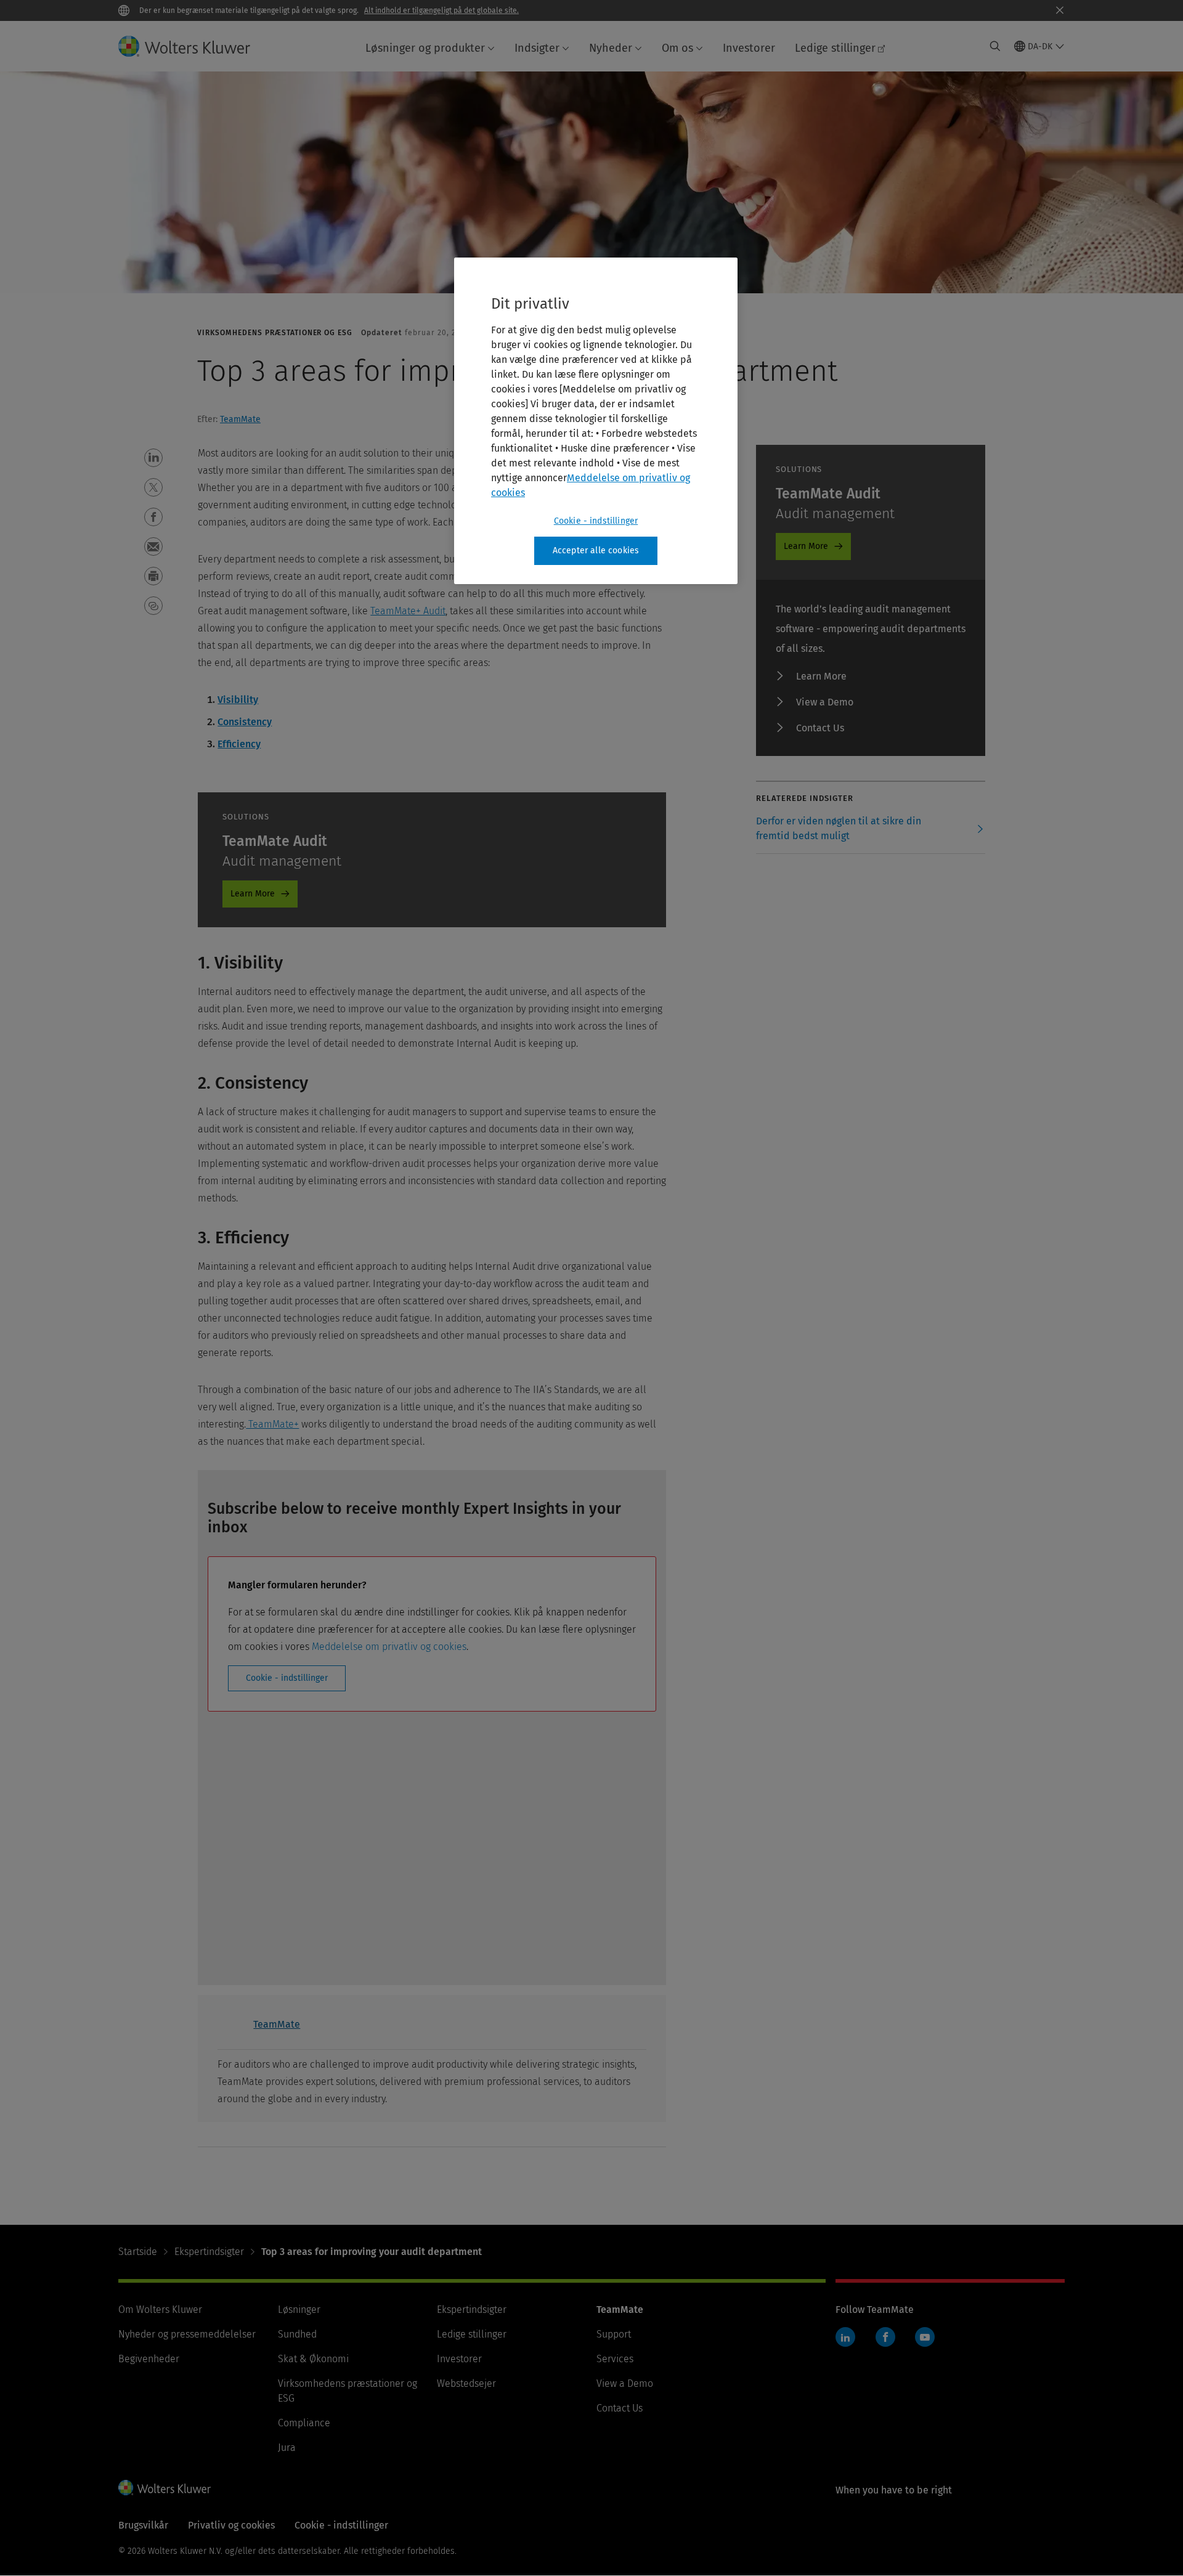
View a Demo (825, 702)
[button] (153, 458)
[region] (596, 421)
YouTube (925, 2337)
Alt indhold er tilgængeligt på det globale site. (441, 10)
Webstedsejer (466, 2383)
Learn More (253, 894)
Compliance (304, 2423)
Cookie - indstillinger (287, 1678)
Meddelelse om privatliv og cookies (389, 1647)
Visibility (238, 700)
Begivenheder (149, 2359)
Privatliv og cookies (231, 2525)
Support (614, 2334)
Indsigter (537, 48)
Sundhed (297, 2334)
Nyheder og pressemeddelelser (187, 2334)
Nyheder (611, 48)
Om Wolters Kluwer (160, 2310)
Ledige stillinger (835, 48)
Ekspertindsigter (209, 2252)
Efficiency (239, 744)
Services (615, 2359)
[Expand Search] (995, 46)
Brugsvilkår (143, 2525)
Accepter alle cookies (596, 551)
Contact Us (820, 728)
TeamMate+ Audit (408, 611)
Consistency (245, 722)
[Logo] (194, 46)
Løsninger (299, 2310)
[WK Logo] (165, 2487)
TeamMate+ (272, 1424)
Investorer (749, 48)
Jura (287, 2448)
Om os (677, 48)
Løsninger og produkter (425, 48)
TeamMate (240, 419)
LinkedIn (845, 2337)
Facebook (885, 2337)
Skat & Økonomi (313, 2359)
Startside (138, 2252)
